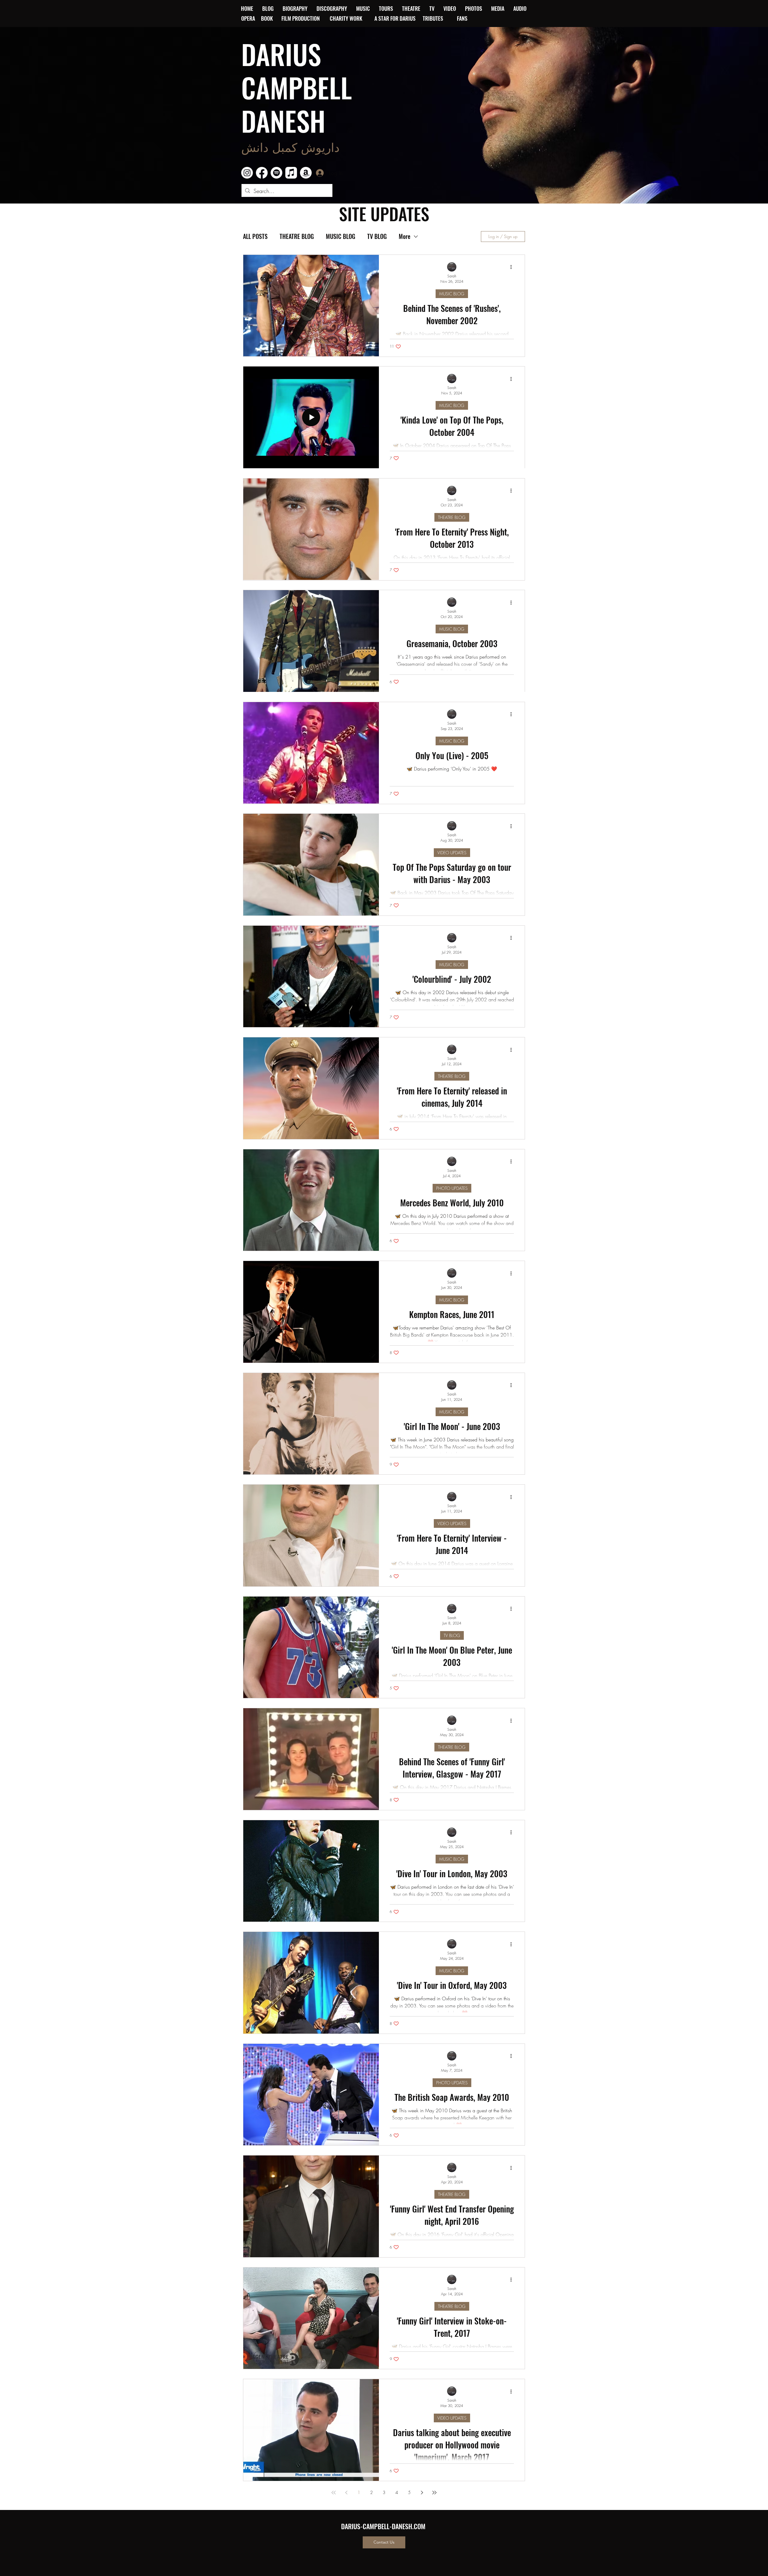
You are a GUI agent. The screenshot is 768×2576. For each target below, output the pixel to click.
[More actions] (513, 267)
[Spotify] (276, 173)
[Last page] (434, 2493)
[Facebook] (262, 173)
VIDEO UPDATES (452, 853)
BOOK (267, 18)
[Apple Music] (291, 173)
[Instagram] (247, 173)
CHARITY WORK (347, 18)
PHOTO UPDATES (452, 1188)
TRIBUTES (435, 18)
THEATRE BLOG (297, 236)
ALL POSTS (255, 236)
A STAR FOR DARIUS (396, 18)
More (405, 236)
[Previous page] (346, 2493)
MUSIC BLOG (340, 236)
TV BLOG (377, 236)
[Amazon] (306, 173)
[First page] (334, 2493)
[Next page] (422, 2493)
